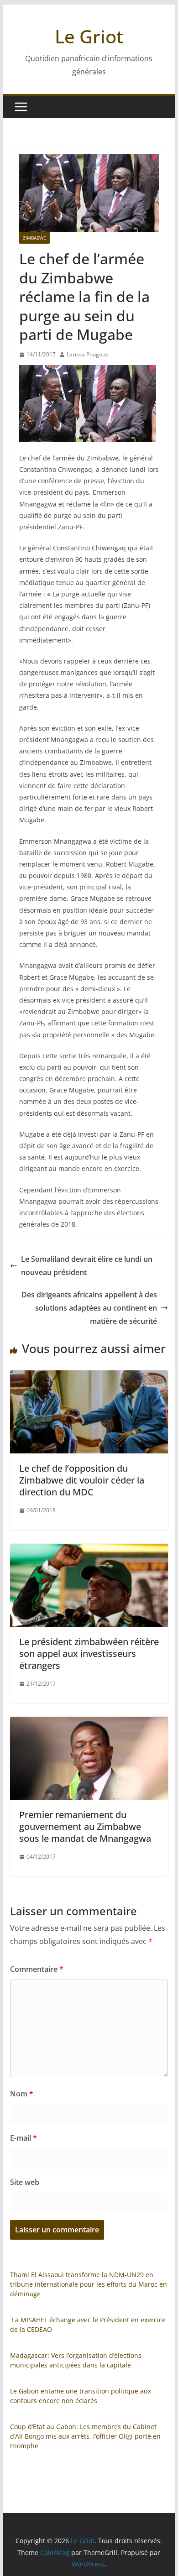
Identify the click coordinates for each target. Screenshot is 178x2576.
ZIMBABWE (34, 238)
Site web (25, 2182)
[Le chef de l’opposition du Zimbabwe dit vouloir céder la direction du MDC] (89, 1377)
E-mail (24, 2138)
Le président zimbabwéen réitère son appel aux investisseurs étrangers (89, 1654)
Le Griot (89, 36)
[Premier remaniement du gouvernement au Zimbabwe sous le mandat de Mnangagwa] (89, 1723)
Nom (22, 2094)
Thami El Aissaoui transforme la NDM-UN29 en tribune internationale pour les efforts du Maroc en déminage (89, 2284)
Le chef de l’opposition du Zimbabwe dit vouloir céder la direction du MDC (82, 1480)
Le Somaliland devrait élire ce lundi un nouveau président (87, 1266)
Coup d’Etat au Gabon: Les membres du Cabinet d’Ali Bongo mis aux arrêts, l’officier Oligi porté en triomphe (85, 2436)
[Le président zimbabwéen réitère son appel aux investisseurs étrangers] (89, 1550)
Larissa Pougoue (88, 354)
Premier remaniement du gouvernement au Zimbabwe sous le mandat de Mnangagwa (85, 1826)
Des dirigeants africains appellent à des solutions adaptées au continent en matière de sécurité (89, 1308)
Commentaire (37, 1969)
